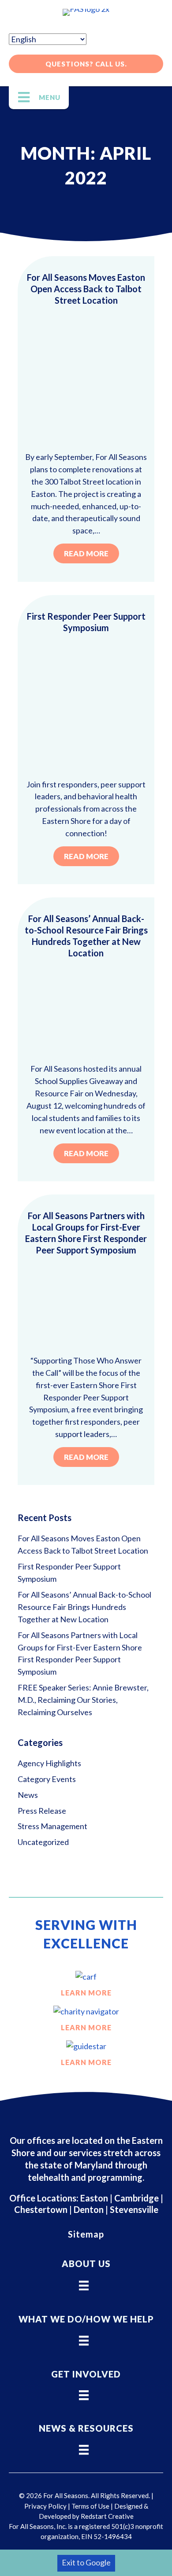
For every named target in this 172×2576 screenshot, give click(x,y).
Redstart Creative (107, 2516)
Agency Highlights (49, 1763)
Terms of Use (90, 2506)
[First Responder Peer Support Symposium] (86, 705)
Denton (89, 2209)
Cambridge (136, 2198)
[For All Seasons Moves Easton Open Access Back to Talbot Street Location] (86, 378)
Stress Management (52, 1826)
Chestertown (41, 2209)
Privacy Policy (45, 2506)
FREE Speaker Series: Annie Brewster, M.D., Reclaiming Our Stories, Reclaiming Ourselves (83, 1700)
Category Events (47, 1779)
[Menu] (84, 2282)
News (28, 1795)
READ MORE (86, 553)
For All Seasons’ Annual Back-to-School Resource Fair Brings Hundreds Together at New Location (84, 1607)
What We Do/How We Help (86, 2319)
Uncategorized (43, 1842)
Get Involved (86, 2374)
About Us (86, 2264)
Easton (93, 2198)
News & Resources (86, 2428)
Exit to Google (86, 2562)
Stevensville (134, 2209)
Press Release (42, 1811)
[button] (86, 64)
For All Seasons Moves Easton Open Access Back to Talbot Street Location (86, 289)
